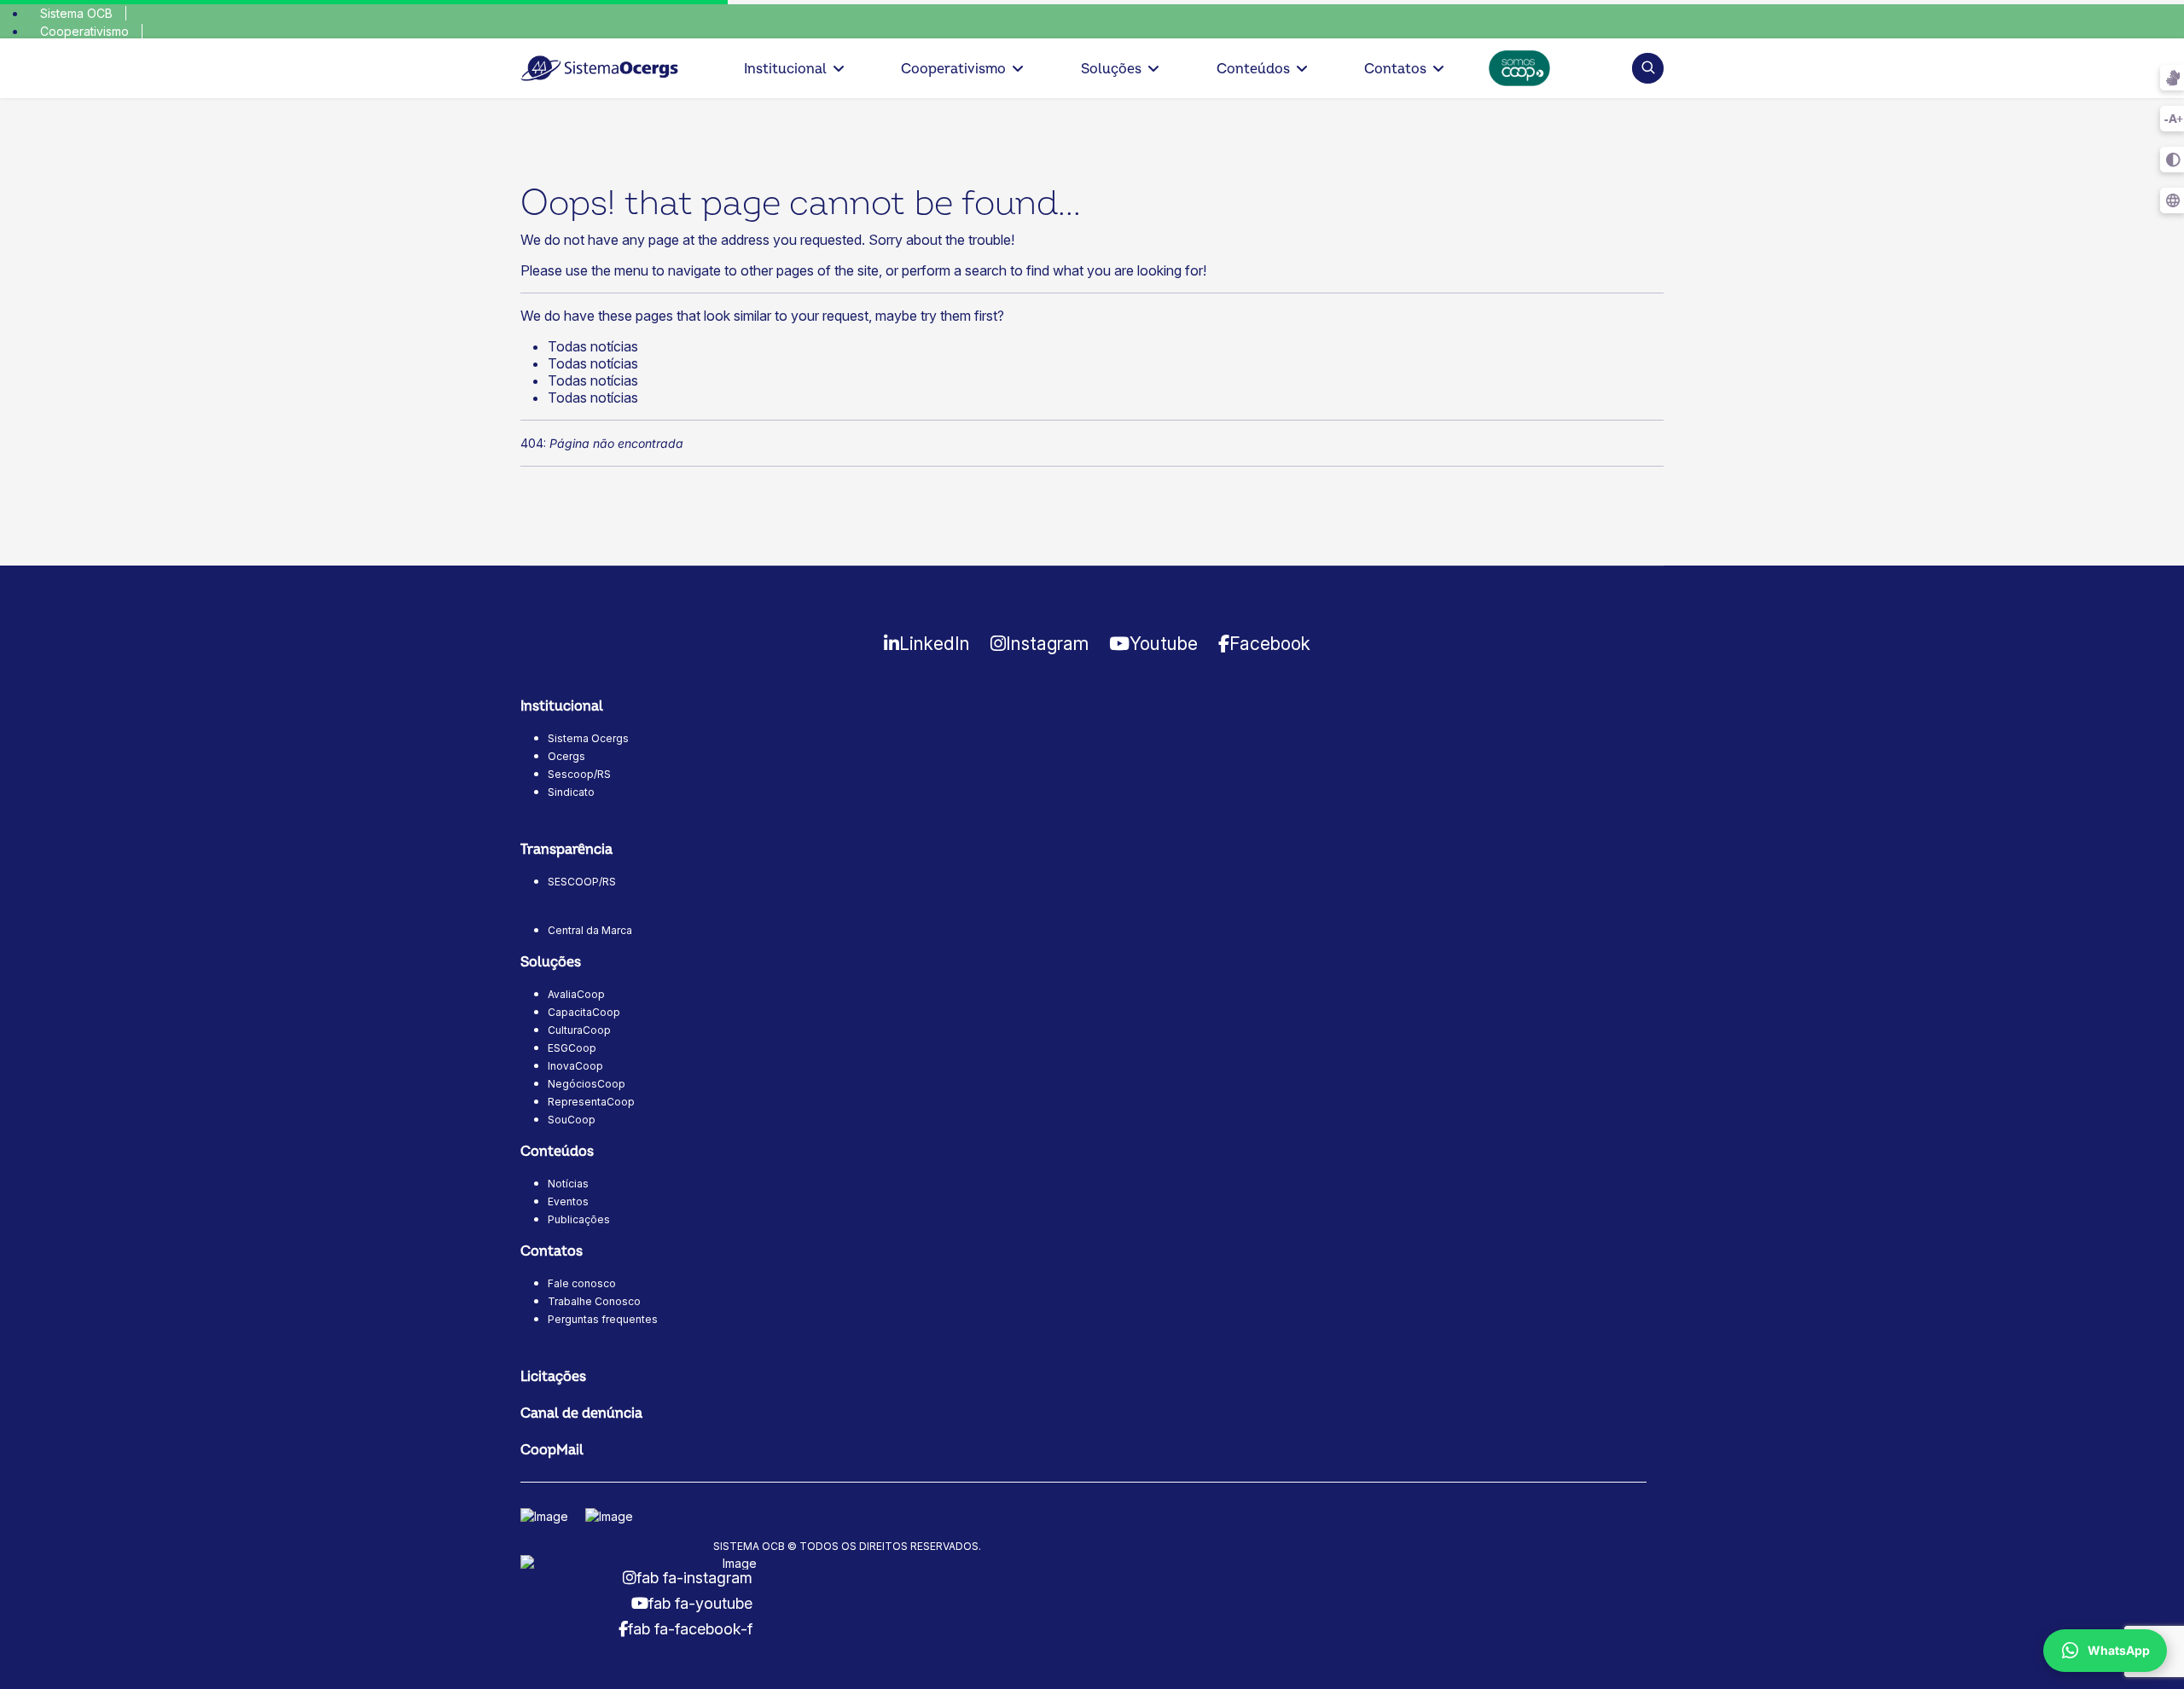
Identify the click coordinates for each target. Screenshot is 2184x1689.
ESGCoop (572, 1048)
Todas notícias (593, 346)
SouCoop (572, 1120)
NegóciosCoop (587, 1084)
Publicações (579, 1219)
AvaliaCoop (576, 994)
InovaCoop (575, 1066)
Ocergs (566, 756)
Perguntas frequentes (603, 1319)
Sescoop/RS (579, 774)
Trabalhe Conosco (594, 1301)
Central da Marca (590, 930)
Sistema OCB (76, 13)
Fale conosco (582, 1283)
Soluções (1111, 69)
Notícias (568, 1184)
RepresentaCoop (591, 1102)
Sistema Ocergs (588, 738)
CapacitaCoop (584, 1012)
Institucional (785, 69)
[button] (1648, 68)
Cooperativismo (84, 31)
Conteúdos (1253, 69)
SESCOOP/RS (582, 882)
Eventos (568, 1201)
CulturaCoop (579, 1030)
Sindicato (571, 792)
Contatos (1395, 69)
